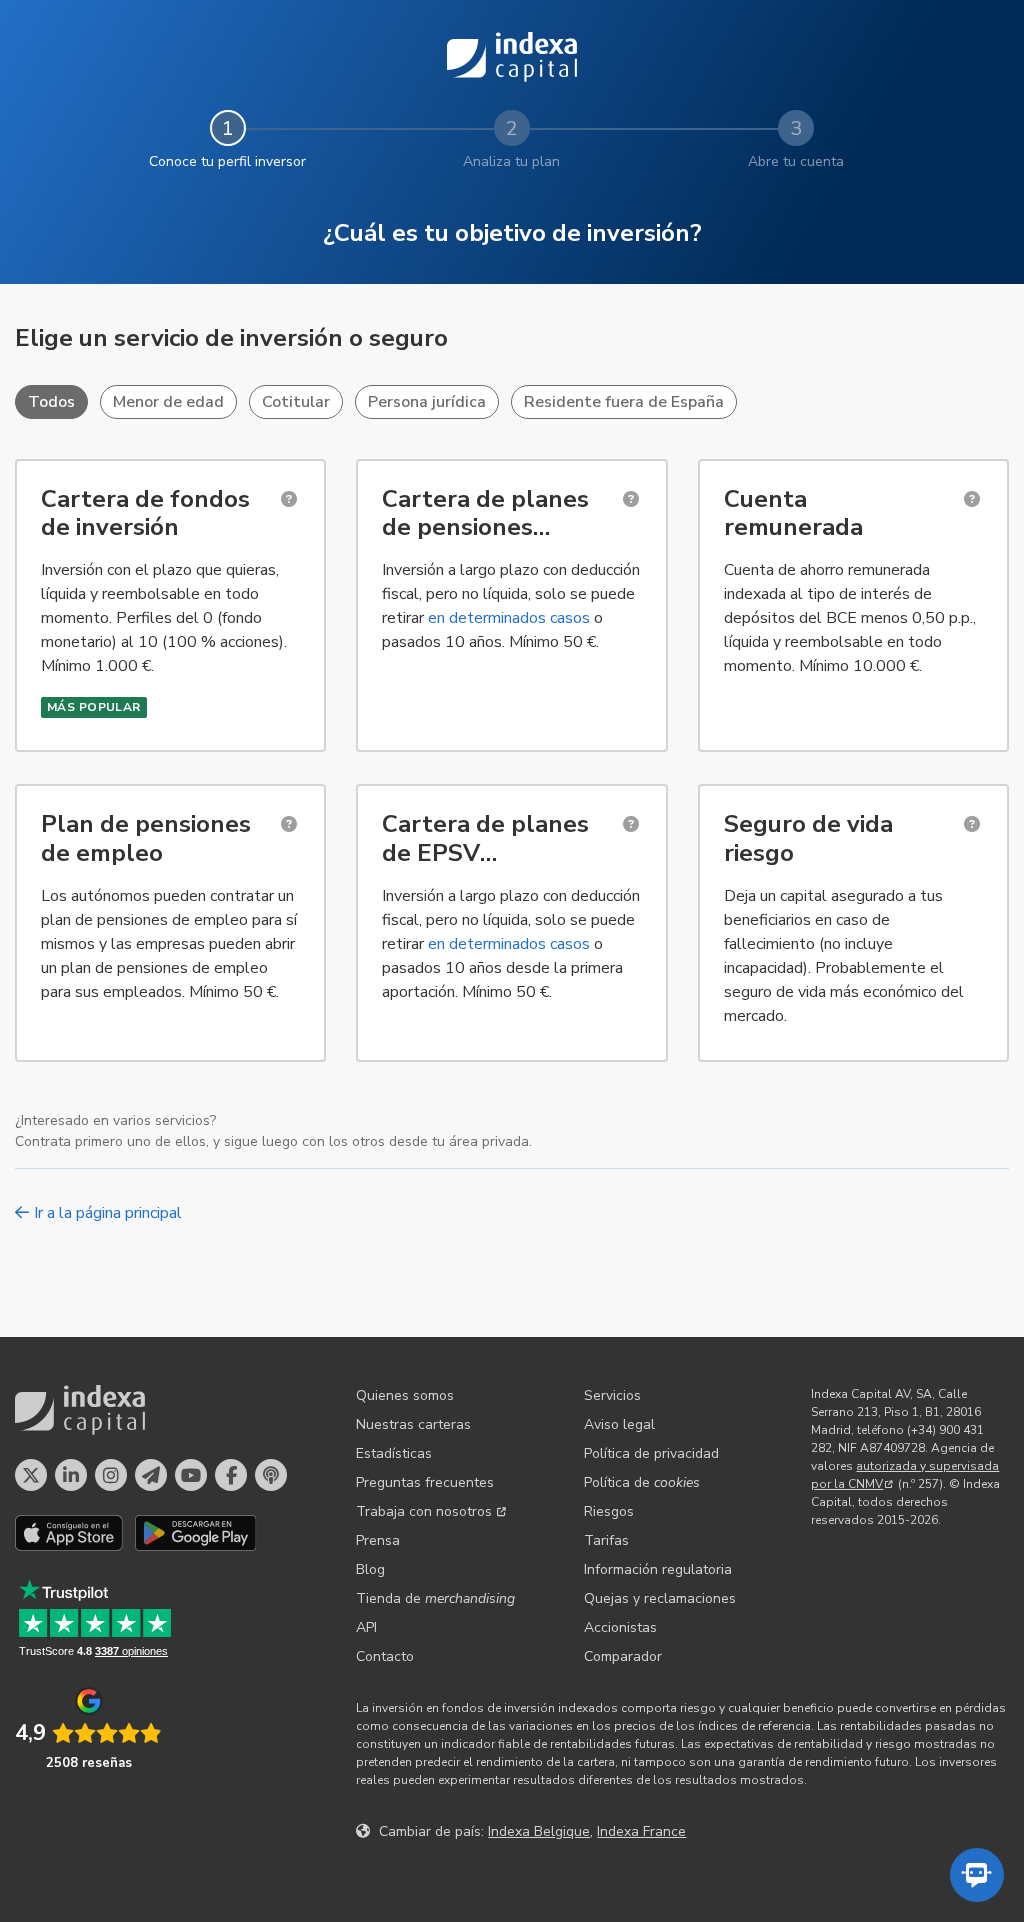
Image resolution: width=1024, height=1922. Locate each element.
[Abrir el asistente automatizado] (977, 1875)
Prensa (378, 1540)
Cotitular (296, 402)
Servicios (612, 1395)
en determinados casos (509, 618)
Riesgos (609, 1511)
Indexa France (641, 1831)
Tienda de (435, 1598)
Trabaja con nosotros (424, 1511)
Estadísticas (394, 1453)
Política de (642, 1482)
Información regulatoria (658, 1569)
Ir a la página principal (108, 1213)
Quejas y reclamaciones (660, 1598)
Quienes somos (405, 1395)
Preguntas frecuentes (425, 1482)
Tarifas (606, 1540)
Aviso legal (619, 1424)
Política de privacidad (651, 1453)
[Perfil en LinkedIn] (71, 1475)
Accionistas (620, 1627)
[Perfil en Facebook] (231, 1475)
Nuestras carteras (413, 1424)
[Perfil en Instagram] (111, 1475)
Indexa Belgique (539, 1831)
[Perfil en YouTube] (191, 1475)
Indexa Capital (512, 57)
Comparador (623, 1656)
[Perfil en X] (31, 1475)
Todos (51, 402)
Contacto (385, 1656)
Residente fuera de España (624, 402)
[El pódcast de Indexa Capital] (271, 1475)
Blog (370, 1569)
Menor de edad (168, 402)
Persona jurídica (427, 402)
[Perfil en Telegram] (151, 1475)
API (366, 1627)
